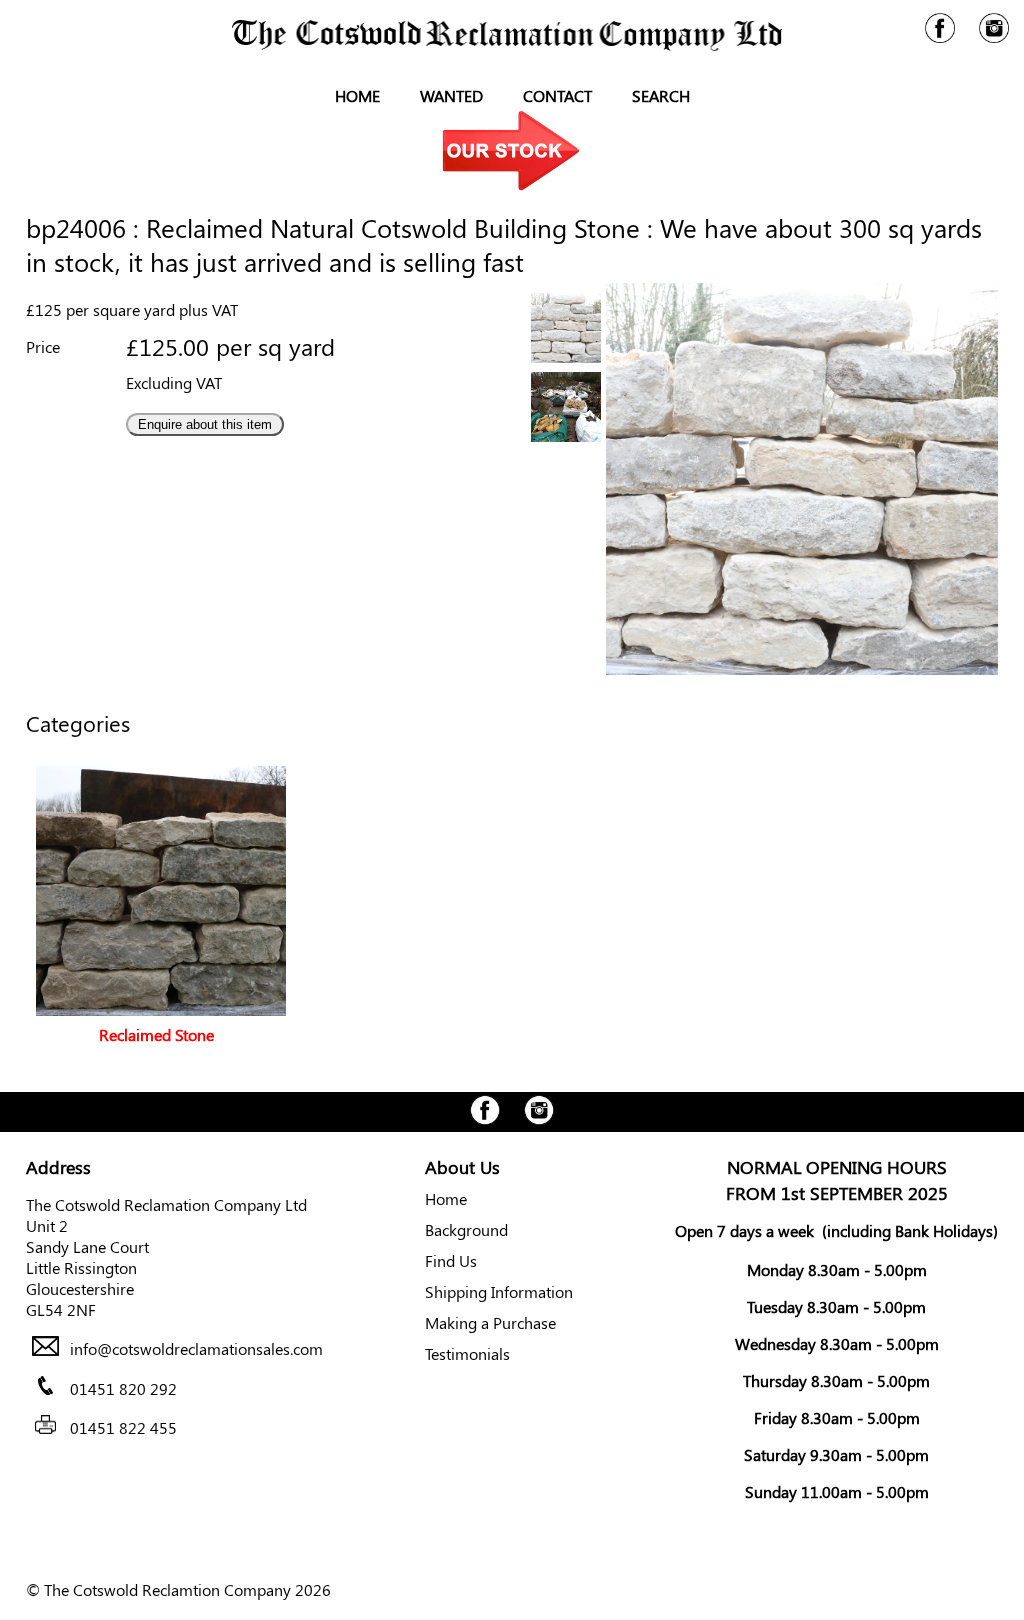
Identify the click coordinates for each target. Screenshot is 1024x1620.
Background (466, 1229)
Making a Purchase (490, 1322)
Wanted (451, 95)
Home (357, 95)
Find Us (451, 1260)
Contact (557, 95)
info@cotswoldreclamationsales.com (196, 1349)
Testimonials (467, 1353)
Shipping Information (499, 1291)
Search (661, 95)
